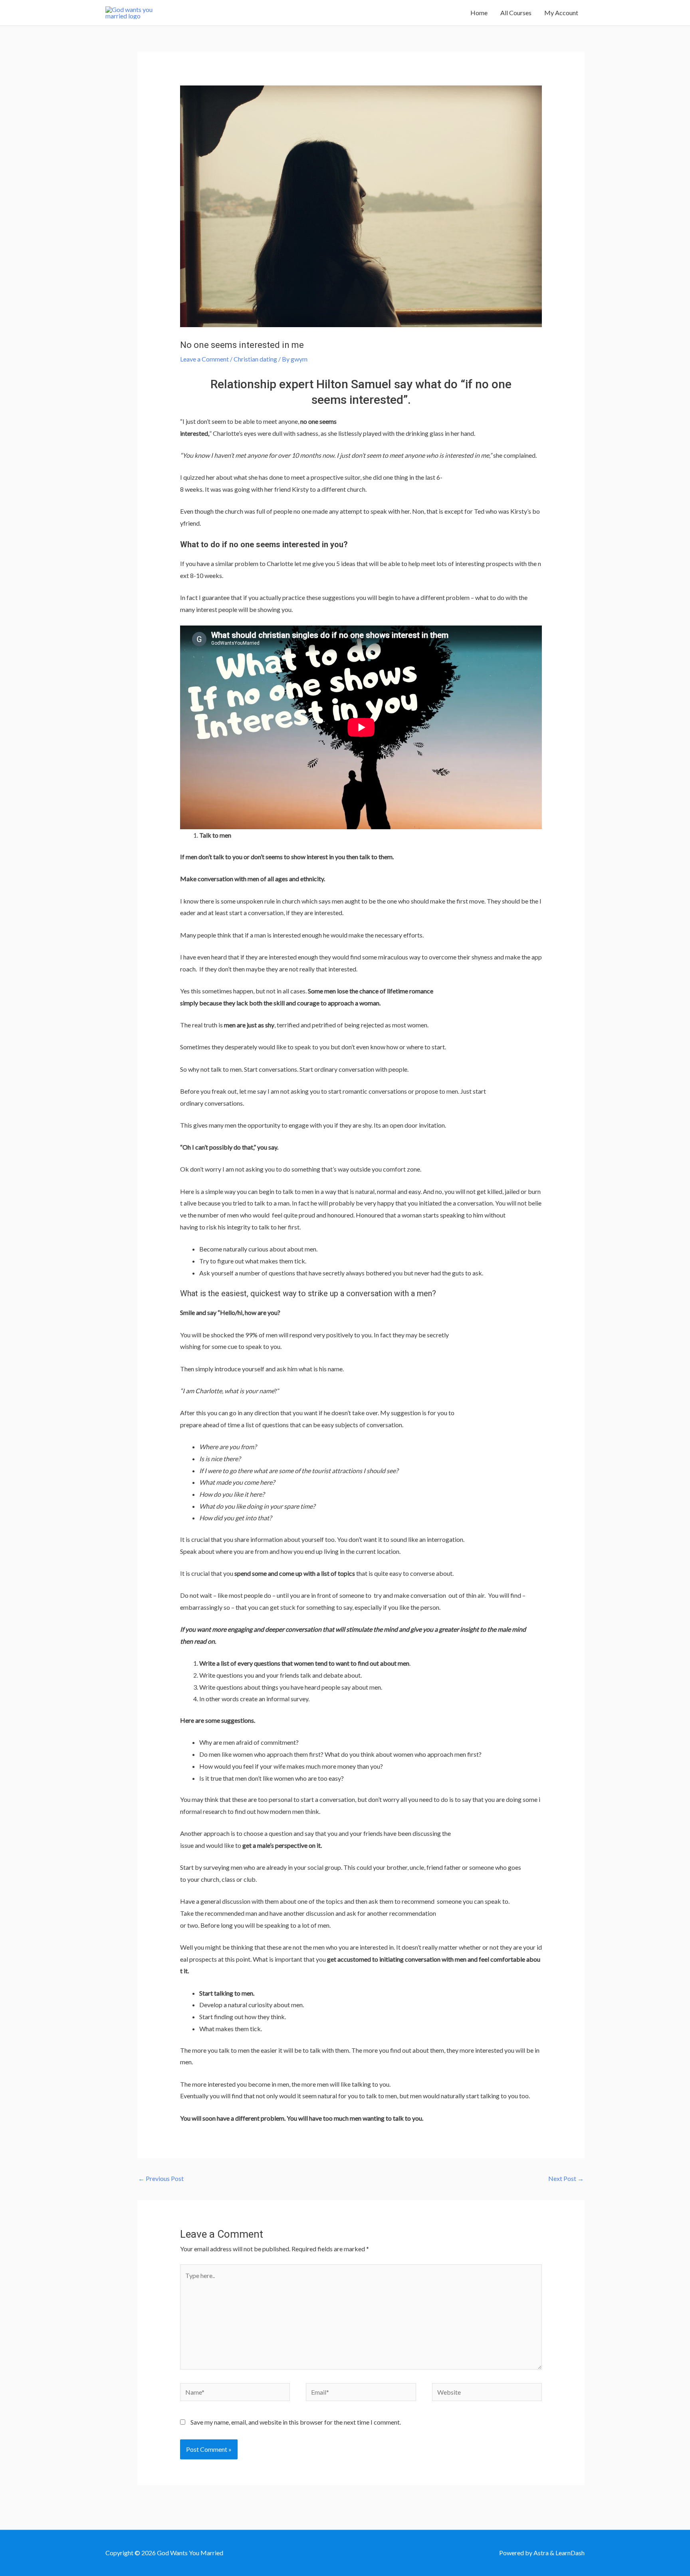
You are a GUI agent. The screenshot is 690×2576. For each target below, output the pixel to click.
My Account (561, 13)
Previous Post (161, 2178)
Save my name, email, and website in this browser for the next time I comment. (296, 2422)
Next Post (566, 2178)
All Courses (516, 13)
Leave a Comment (204, 359)
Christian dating (255, 359)
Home (479, 13)
